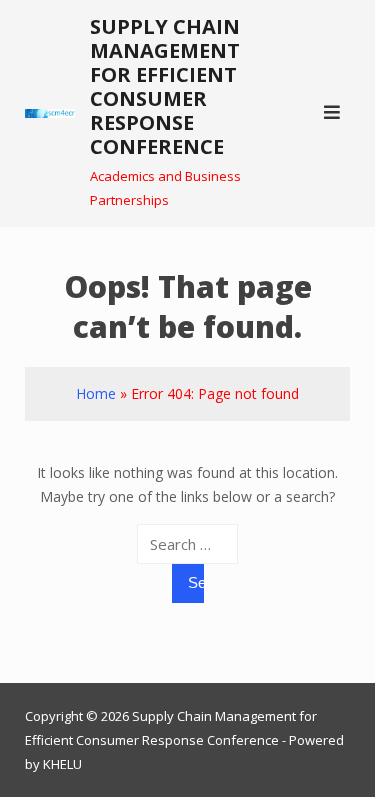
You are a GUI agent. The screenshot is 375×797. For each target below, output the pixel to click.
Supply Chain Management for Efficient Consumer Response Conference (165, 86)
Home (96, 393)
